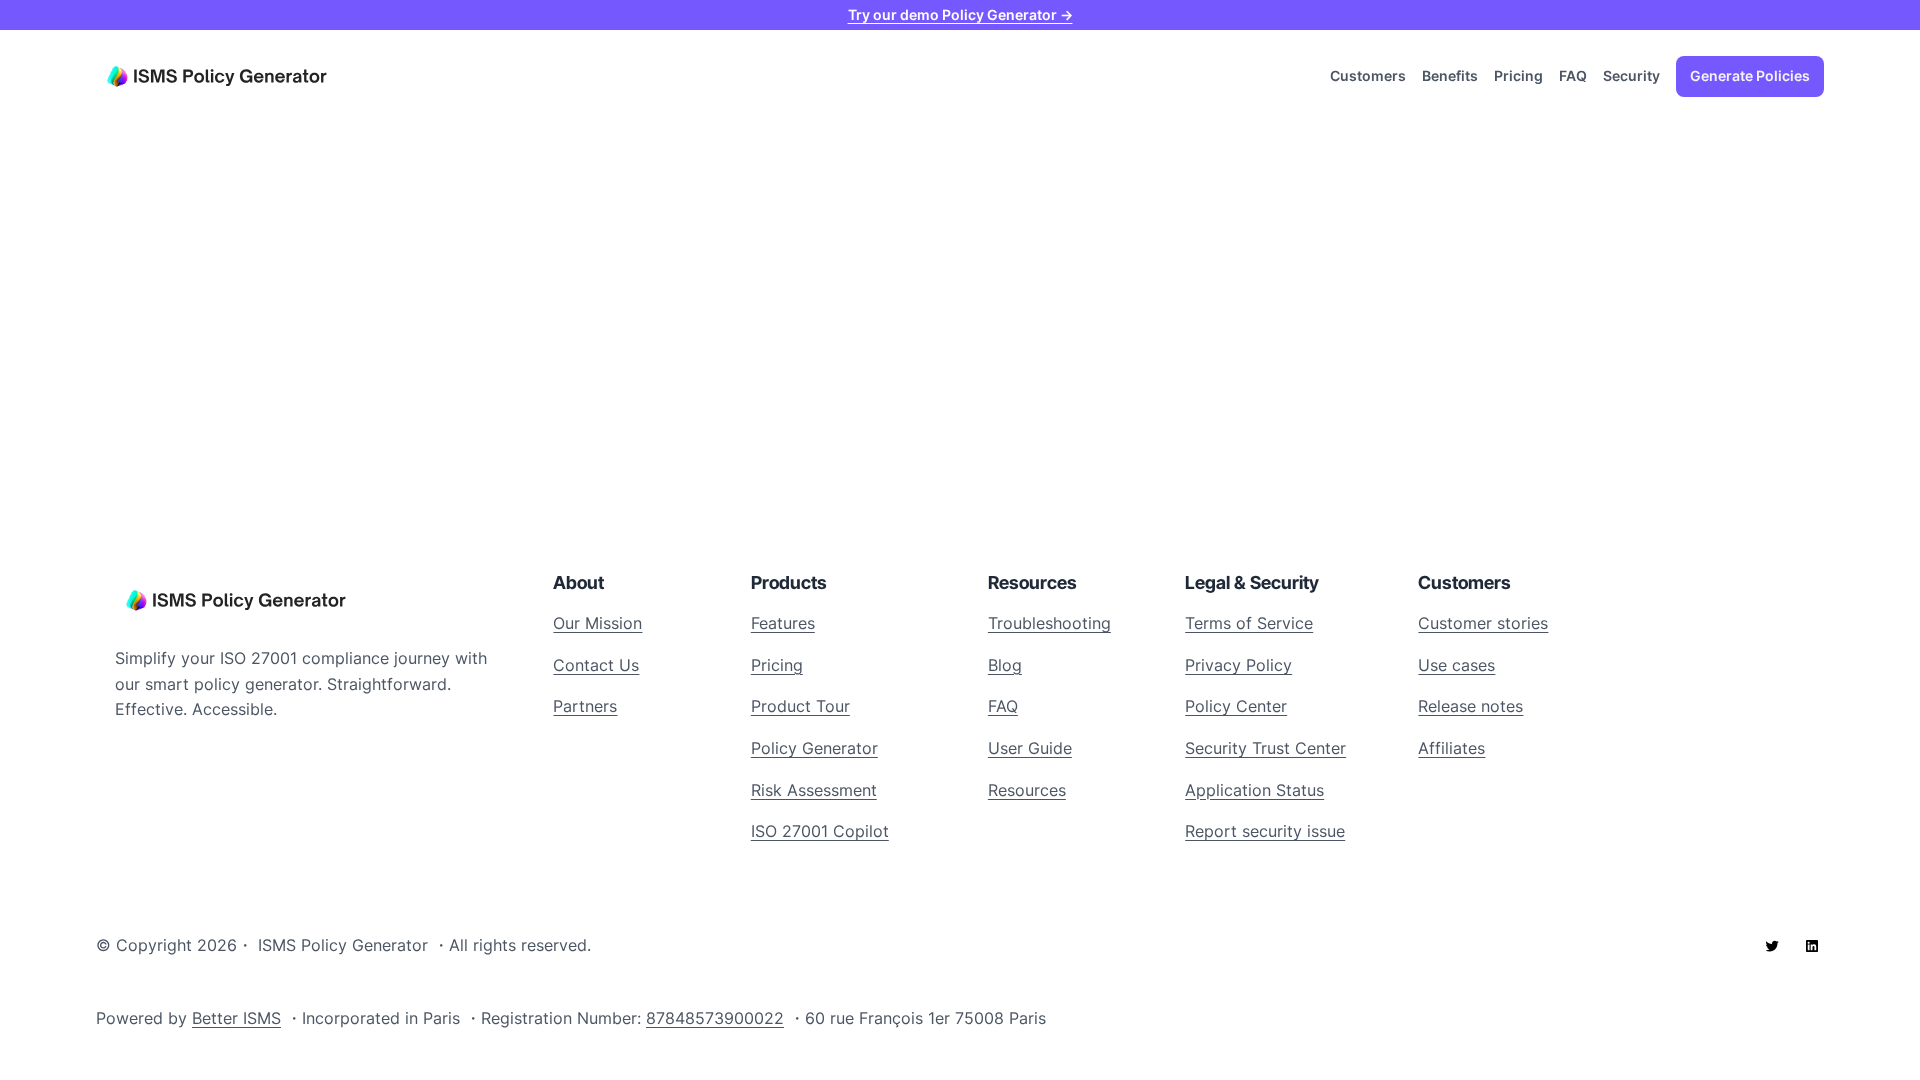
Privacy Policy (1238, 665)
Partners (585, 706)
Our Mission (597, 623)
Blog (1005, 665)
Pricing (777, 665)
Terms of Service (1249, 623)
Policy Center (1236, 706)
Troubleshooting (1049, 623)
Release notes (1470, 706)
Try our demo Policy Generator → (960, 14)
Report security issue (1265, 831)
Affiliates (1451, 748)
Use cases (1456, 665)
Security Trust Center (1265, 748)
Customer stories (1483, 623)
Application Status (1254, 790)
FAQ (1003, 706)
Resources (1027, 790)
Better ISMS (236, 1018)
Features (783, 623)
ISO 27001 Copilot (820, 831)
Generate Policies (1750, 75)
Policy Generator (814, 748)
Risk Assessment (814, 790)
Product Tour (800, 706)
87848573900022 (715, 1018)
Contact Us (596, 665)
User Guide (1030, 748)
